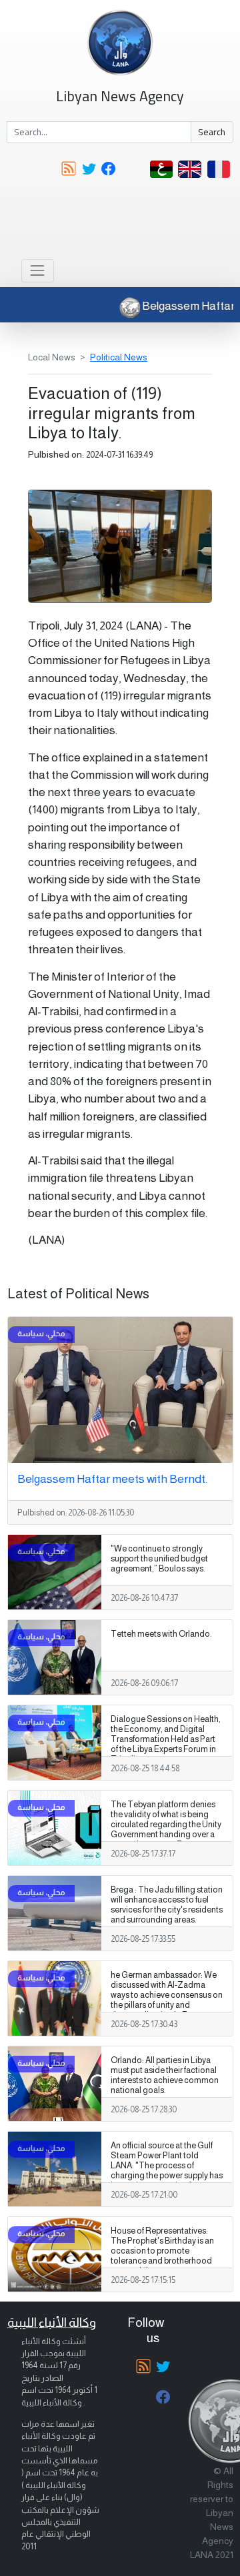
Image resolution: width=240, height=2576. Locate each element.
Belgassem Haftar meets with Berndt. (112, 1479)
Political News (119, 357)
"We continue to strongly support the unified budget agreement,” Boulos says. (159, 1559)
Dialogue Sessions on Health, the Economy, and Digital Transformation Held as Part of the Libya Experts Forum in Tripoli (166, 1739)
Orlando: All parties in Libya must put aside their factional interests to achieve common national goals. (165, 2075)
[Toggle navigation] (38, 271)
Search (212, 132)
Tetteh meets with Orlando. (161, 1634)
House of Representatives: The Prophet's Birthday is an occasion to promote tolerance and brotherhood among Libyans (162, 2251)
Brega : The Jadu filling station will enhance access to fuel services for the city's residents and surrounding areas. (167, 1905)
